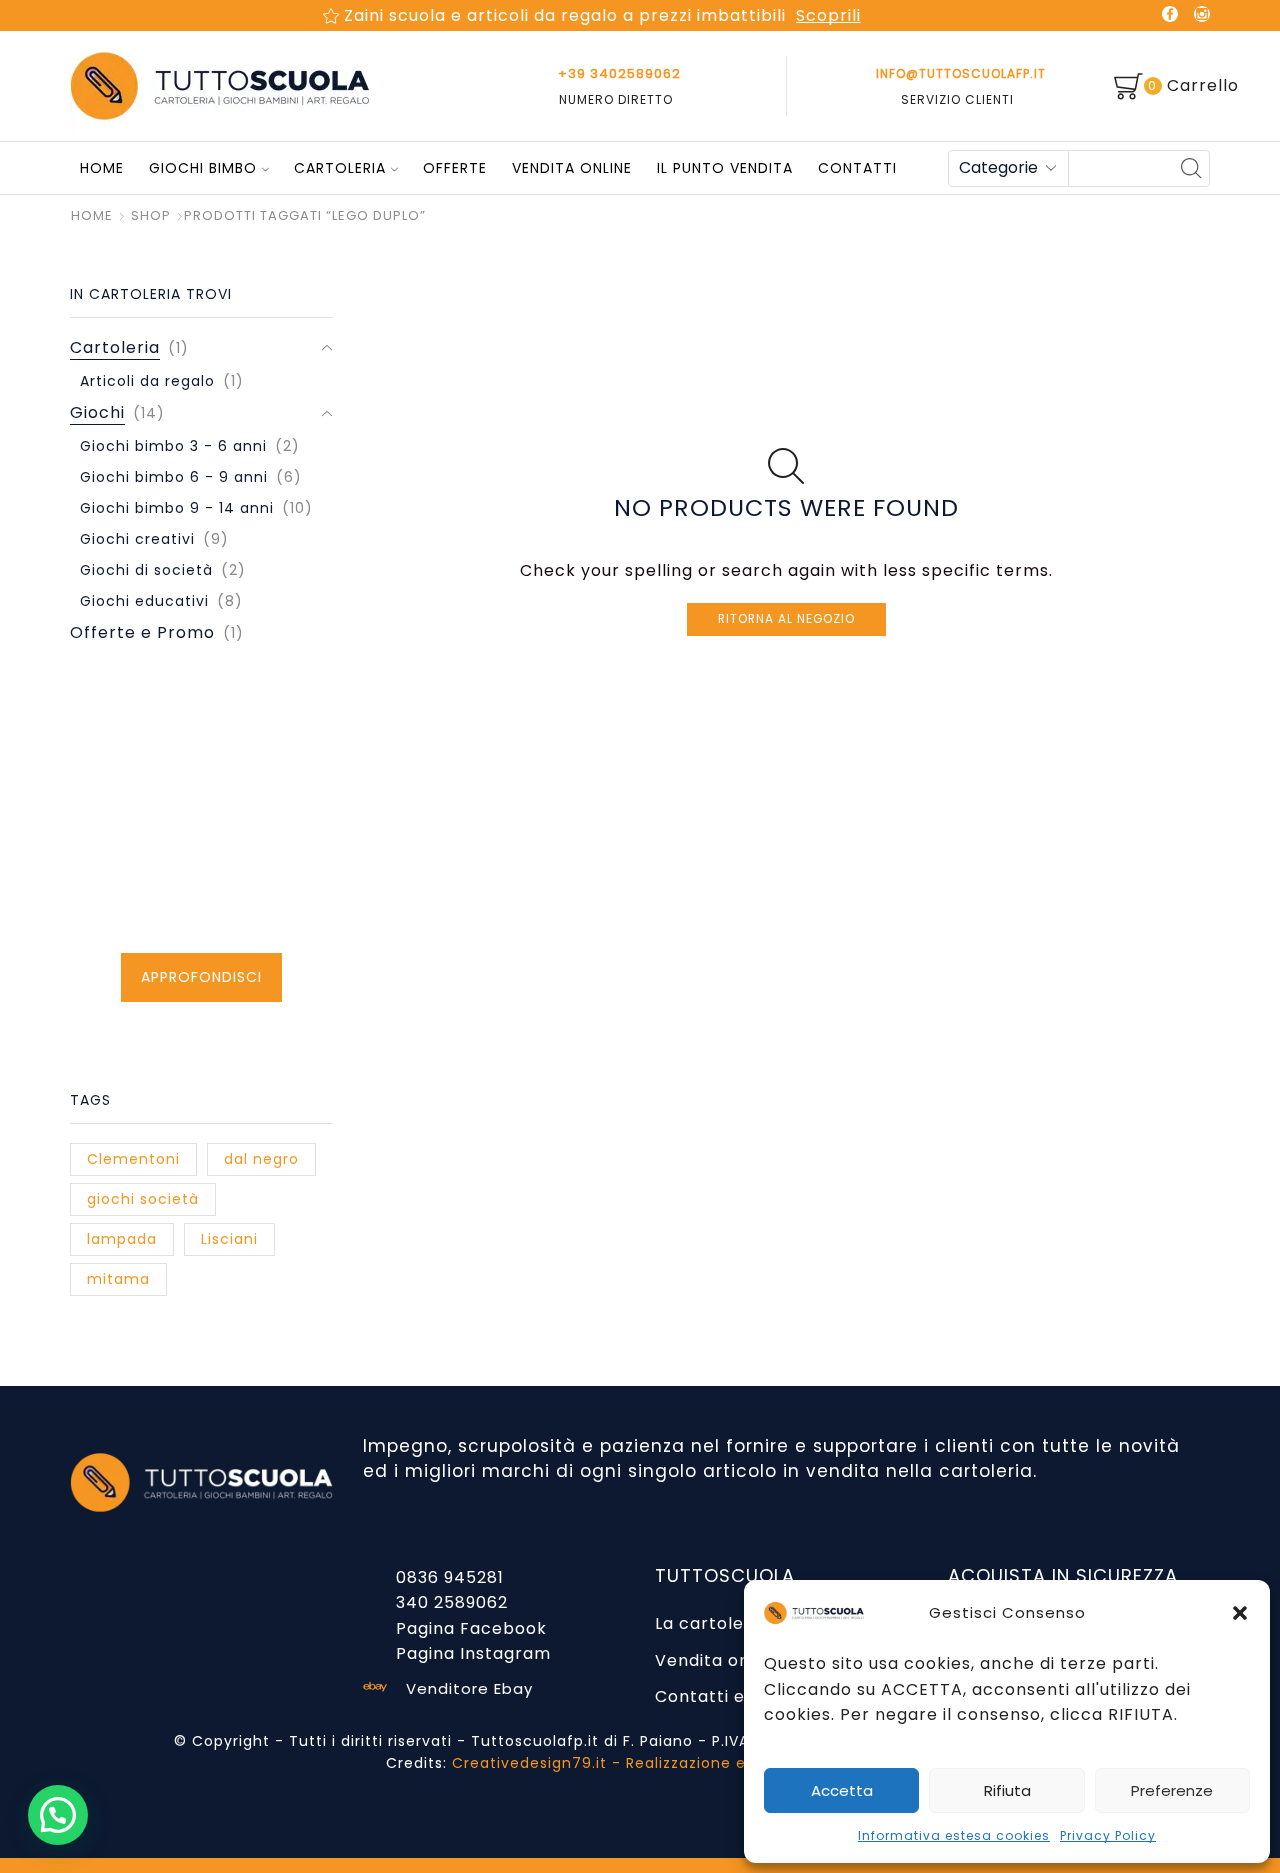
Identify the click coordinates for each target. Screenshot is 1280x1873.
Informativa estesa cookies (954, 1835)
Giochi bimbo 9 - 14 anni (177, 508)
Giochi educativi (144, 601)
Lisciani (229, 1239)
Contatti (857, 168)
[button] (1240, 1613)
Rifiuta (1007, 1790)
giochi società (143, 1199)
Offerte (455, 168)
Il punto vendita (725, 168)
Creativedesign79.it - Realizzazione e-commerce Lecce (673, 1763)
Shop (151, 215)
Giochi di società (146, 570)
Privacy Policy (1108, 1835)
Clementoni (133, 1159)
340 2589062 (452, 1602)
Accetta (842, 1790)
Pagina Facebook (471, 1628)
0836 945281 (450, 1577)
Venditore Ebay (469, 1688)
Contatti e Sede (724, 1696)
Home (99, 168)
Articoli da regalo (147, 381)
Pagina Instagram (473, 1653)
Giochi (97, 412)
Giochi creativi (137, 539)
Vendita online (572, 168)
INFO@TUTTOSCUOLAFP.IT (961, 73)
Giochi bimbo (203, 168)
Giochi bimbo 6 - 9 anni (174, 477)
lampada (122, 1239)
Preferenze (1172, 1790)
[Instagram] (1202, 15)
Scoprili (828, 15)
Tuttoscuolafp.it (535, 1741)
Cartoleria (340, 168)
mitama (118, 1279)
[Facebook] (1170, 15)
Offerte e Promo (142, 632)
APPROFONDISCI (201, 977)
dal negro (261, 1159)
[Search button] (1191, 168)
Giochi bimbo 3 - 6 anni (173, 446)
